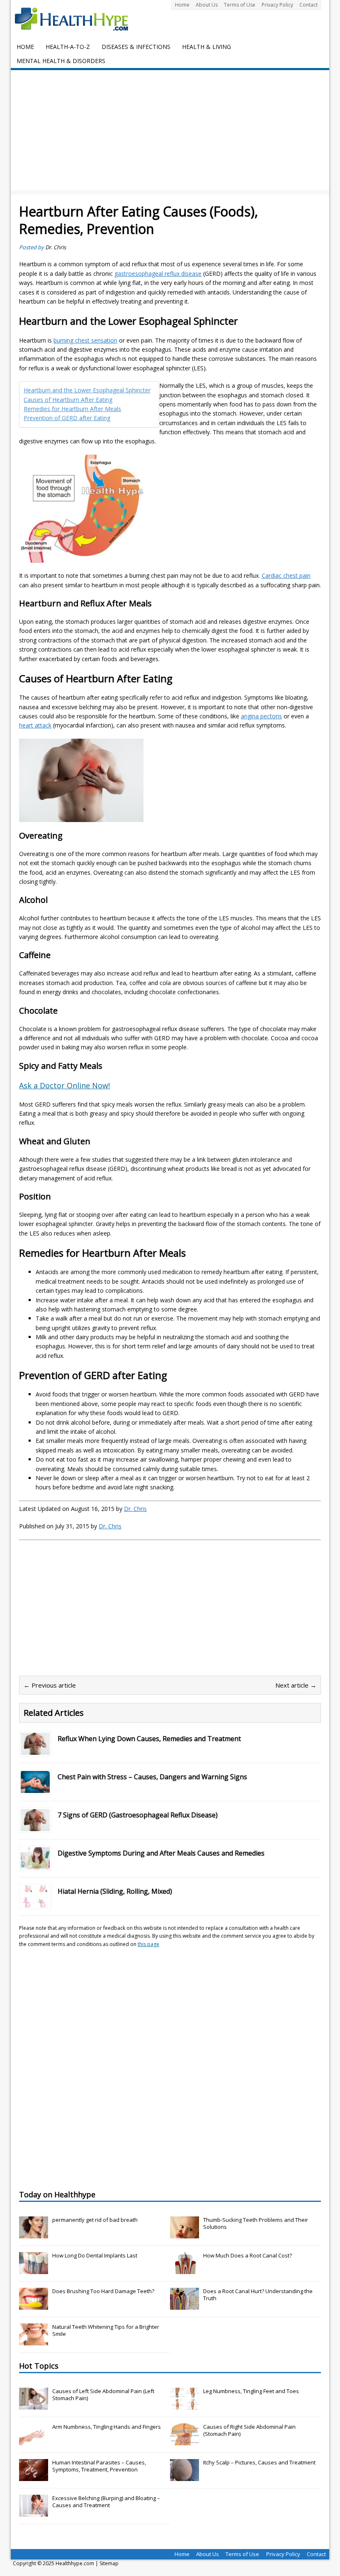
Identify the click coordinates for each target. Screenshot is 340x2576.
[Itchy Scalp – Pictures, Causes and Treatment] (185, 2477)
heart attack (35, 725)
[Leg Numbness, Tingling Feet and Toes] (185, 2406)
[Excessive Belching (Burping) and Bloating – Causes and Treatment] (34, 2513)
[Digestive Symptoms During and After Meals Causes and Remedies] (35, 1864)
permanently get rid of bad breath (95, 2220)
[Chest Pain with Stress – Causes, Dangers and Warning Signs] (35, 1788)
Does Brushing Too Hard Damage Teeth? (103, 2291)
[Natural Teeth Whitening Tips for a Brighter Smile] (34, 2341)
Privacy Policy (277, 5)
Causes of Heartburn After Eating (68, 400)
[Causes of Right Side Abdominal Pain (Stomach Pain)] (185, 2441)
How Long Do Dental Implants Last (95, 2255)
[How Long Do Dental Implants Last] (34, 2270)
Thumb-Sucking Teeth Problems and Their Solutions (256, 2223)
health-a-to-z (68, 47)
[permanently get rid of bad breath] (34, 2234)
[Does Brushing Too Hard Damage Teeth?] (34, 2305)
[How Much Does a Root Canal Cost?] (185, 2270)
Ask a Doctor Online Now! (64, 1085)
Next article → (296, 1685)
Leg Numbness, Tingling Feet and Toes (251, 2391)
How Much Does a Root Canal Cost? (248, 2255)
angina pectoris (261, 716)
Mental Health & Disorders (61, 61)
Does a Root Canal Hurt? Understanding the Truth (258, 2295)
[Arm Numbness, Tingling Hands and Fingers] (34, 2441)
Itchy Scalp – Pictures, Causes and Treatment (259, 2462)
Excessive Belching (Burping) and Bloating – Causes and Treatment (106, 2502)
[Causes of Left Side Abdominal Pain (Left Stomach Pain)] (34, 2406)
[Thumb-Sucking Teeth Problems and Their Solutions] (185, 2234)
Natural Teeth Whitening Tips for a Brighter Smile (106, 2330)
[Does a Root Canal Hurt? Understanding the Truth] (185, 2305)
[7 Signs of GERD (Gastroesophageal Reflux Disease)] (35, 1826)
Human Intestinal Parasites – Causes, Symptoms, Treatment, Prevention (99, 2466)
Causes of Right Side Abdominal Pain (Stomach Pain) (249, 2430)
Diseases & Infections (136, 47)
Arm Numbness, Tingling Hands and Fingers (107, 2427)
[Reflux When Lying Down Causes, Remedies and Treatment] (35, 1750)
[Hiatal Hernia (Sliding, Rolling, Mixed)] (35, 1903)
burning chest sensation (85, 340)
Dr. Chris (56, 247)
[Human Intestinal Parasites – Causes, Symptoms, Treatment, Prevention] (34, 2477)
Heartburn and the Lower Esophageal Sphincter (87, 390)
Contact (308, 5)
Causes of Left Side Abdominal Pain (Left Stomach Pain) (103, 2395)
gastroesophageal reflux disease (158, 274)
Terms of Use (240, 5)
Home (182, 5)
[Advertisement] (170, 132)
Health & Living (206, 47)
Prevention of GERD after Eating (67, 418)
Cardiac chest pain (286, 575)
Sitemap (109, 2563)
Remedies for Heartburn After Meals (72, 409)
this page (148, 1944)
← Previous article (50, 1685)
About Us (207, 5)
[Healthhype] (77, 19)
